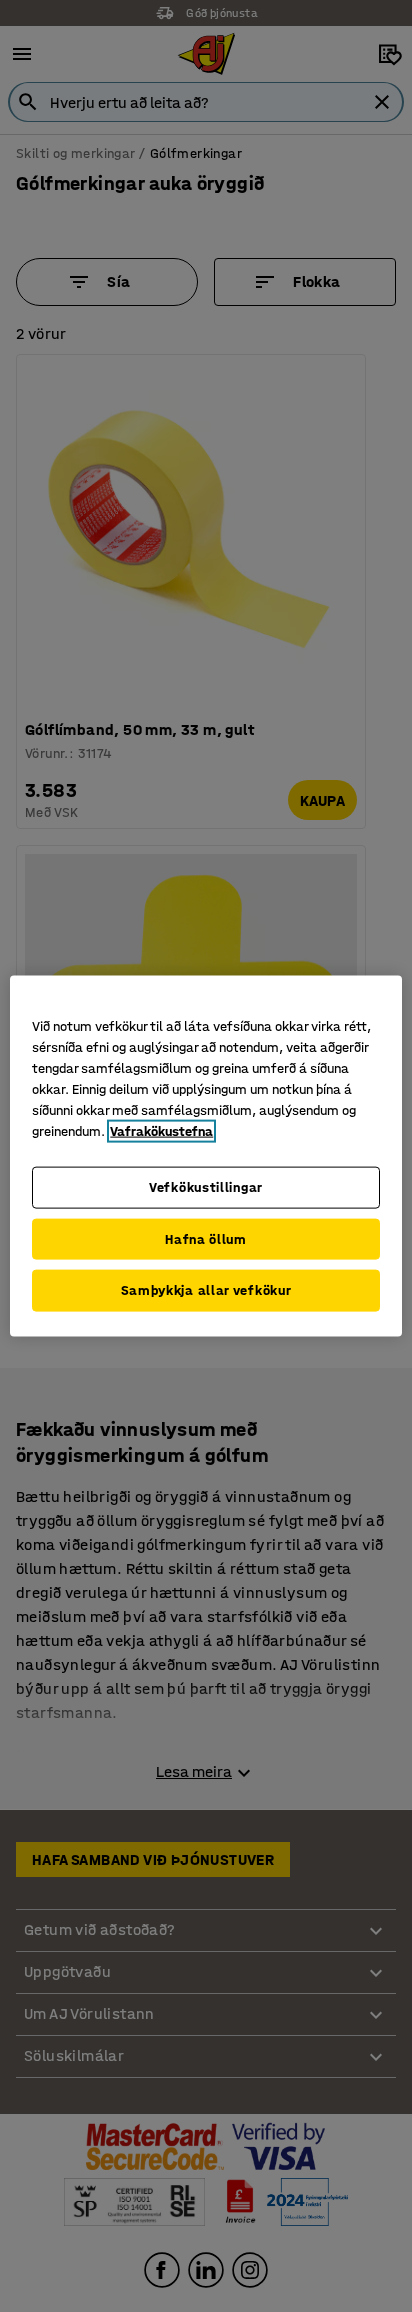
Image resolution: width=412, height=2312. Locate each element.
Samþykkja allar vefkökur (206, 1290)
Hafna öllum (206, 1238)
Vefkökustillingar (206, 1187)
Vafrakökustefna (161, 1131)
